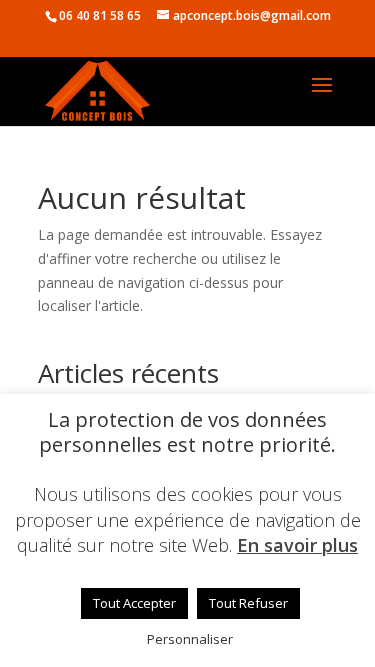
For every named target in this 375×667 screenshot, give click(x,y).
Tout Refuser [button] (248, 603)
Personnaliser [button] (190, 639)
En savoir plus (297, 545)
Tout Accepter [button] (134, 603)
